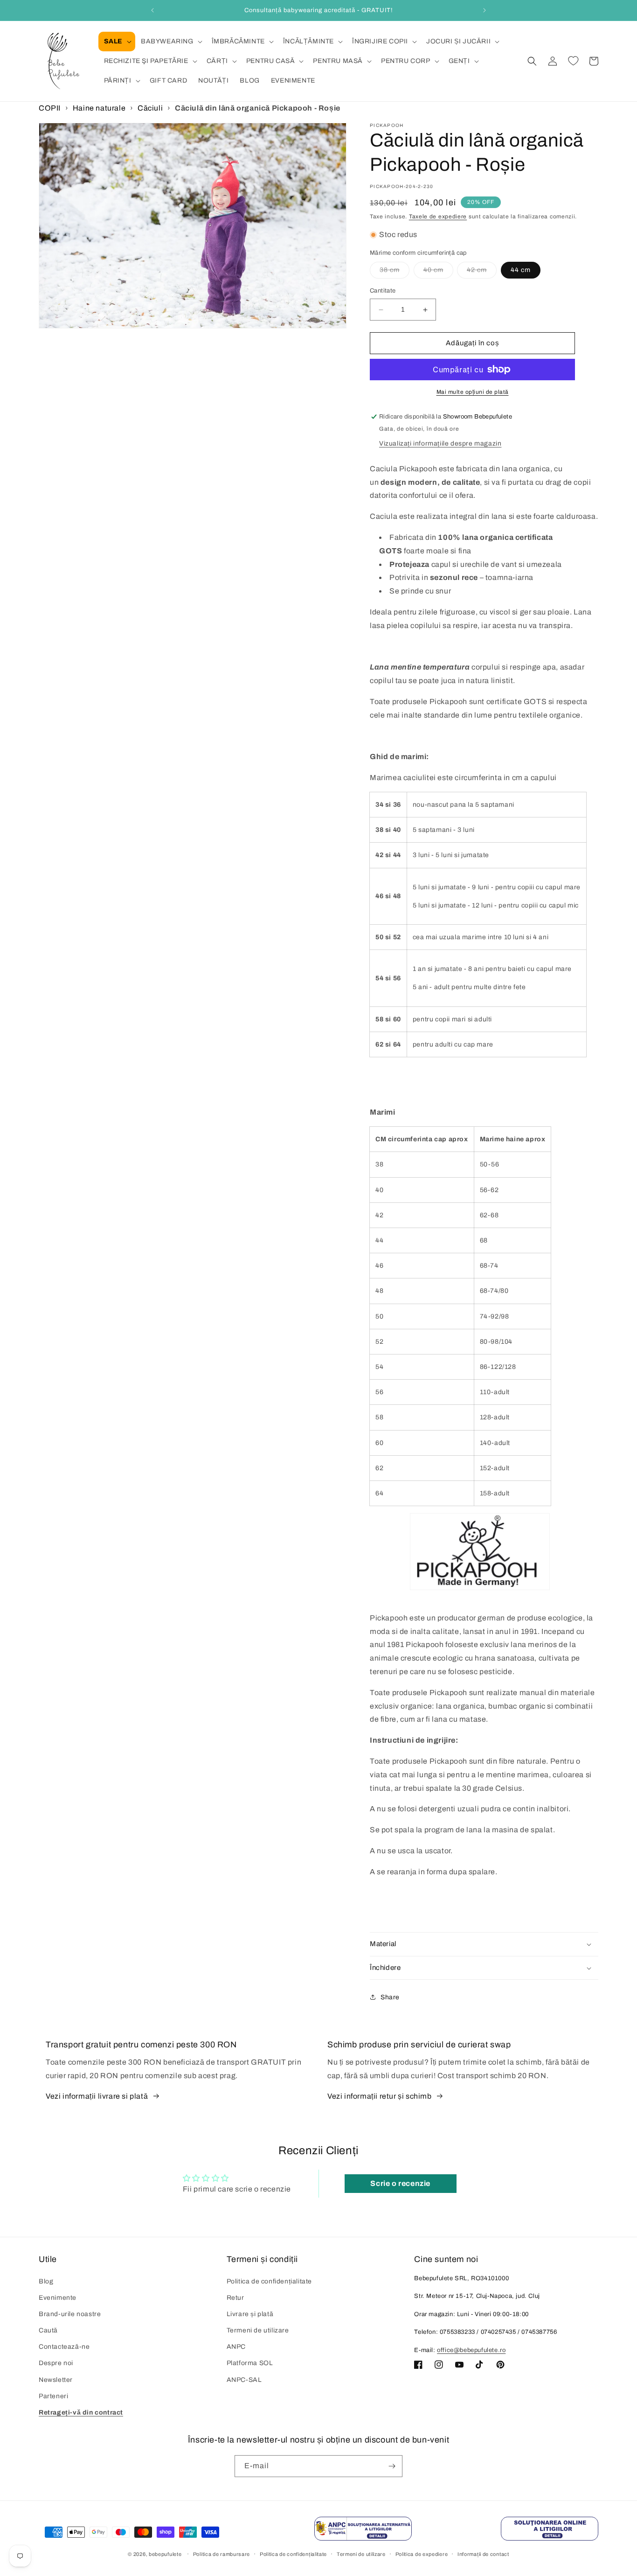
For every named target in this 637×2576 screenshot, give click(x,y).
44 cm (521, 270)
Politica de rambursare (222, 2554)
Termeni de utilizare (258, 2330)
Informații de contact (483, 2554)
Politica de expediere (422, 2554)
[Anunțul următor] (485, 10)
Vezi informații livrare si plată (97, 2096)
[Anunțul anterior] (152, 10)
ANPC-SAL (244, 2380)
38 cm (395, 273)
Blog (46, 2281)
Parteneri (53, 2396)
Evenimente (58, 2298)
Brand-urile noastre (70, 2314)
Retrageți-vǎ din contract (81, 2412)
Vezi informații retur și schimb (380, 2096)
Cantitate (383, 291)
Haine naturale (99, 108)
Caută (48, 2330)
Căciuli (150, 108)
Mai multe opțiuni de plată (473, 392)
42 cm (482, 273)
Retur (235, 2298)
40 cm (438, 273)
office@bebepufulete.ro (471, 2350)
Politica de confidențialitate (269, 2281)
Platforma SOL (250, 2363)
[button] (117, 42)
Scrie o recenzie (400, 2183)
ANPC (236, 2347)
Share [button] (390, 1997)
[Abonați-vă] (392, 2466)
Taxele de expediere (438, 216)
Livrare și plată (250, 2314)
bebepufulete (165, 2555)
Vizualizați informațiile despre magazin (440, 443)
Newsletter (56, 2380)
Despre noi (56, 2363)
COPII (50, 108)
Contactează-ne (64, 2347)
